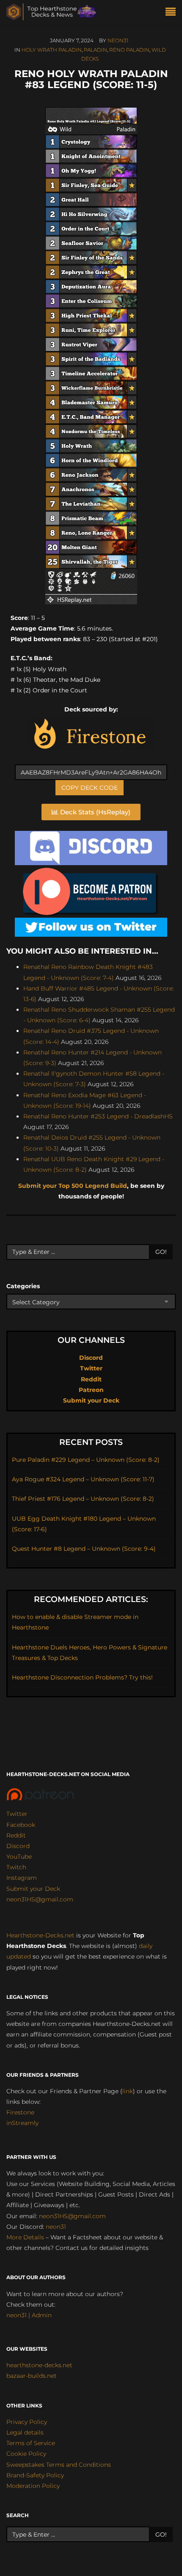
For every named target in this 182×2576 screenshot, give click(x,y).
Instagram (22, 1878)
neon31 (118, 40)
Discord (91, 1358)
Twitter (91, 1368)
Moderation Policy (33, 2486)
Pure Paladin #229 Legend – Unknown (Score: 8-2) (86, 1460)
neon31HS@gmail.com (40, 1899)
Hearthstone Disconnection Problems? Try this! (82, 1677)
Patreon (91, 1390)
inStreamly (22, 2123)
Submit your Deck (91, 1400)
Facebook (21, 1825)
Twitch (16, 1867)
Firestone (20, 2112)
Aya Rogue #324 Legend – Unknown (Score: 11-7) (83, 1479)
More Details (25, 2237)
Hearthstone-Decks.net (40, 1935)
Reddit (91, 1379)
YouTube (19, 1857)
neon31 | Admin (29, 2315)
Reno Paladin (129, 50)
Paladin (95, 50)
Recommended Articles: (91, 1599)
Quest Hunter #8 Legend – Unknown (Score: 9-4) (84, 1549)
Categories (23, 1286)
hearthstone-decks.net (39, 2365)
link (128, 2091)
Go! (161, 1252)
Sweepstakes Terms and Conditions (59, 2465)
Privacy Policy (27, 2422)
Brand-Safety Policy (35, 2475)
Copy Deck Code (90, 788)
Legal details (25, 2432)
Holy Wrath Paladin (52, 50)
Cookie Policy (26, 2454)
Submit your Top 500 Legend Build (73, 1186)
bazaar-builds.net (32, 2376)
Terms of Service (31, 2443)
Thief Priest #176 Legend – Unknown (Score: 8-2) (83, 1499)
